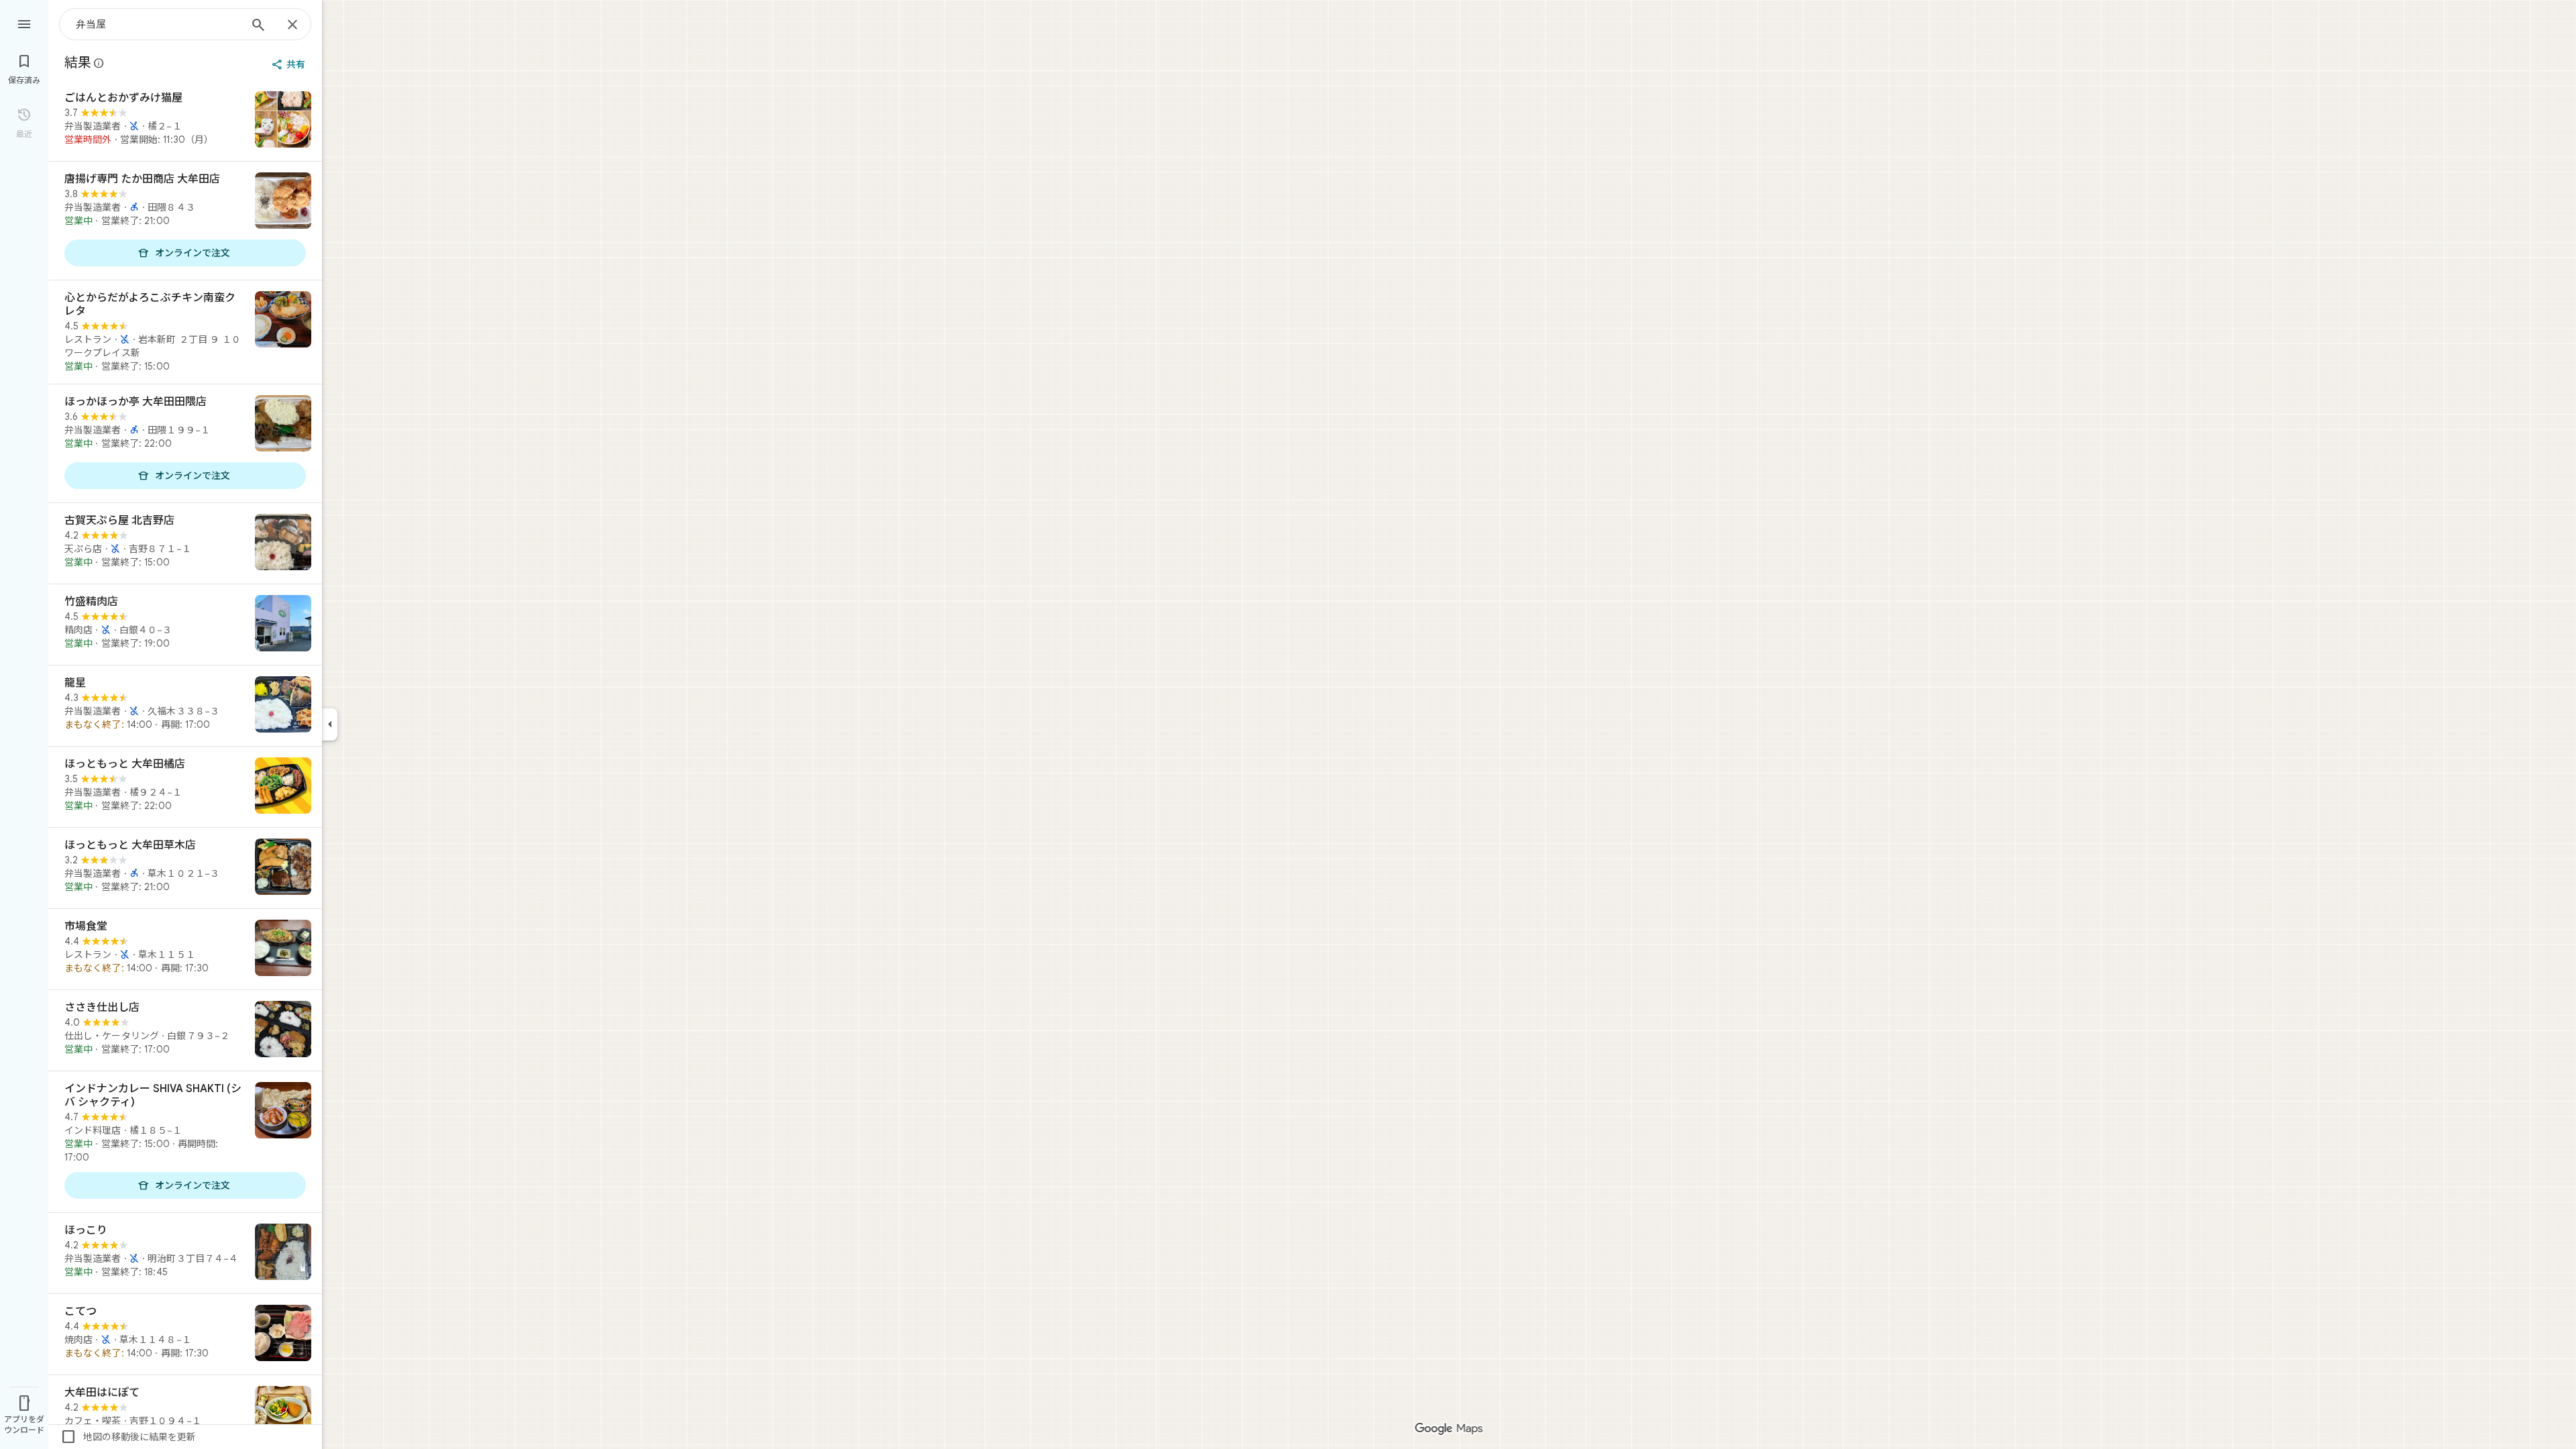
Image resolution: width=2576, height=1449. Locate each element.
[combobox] (158, 24)
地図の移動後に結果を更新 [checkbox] (128, 1437)
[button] (333, 21)
